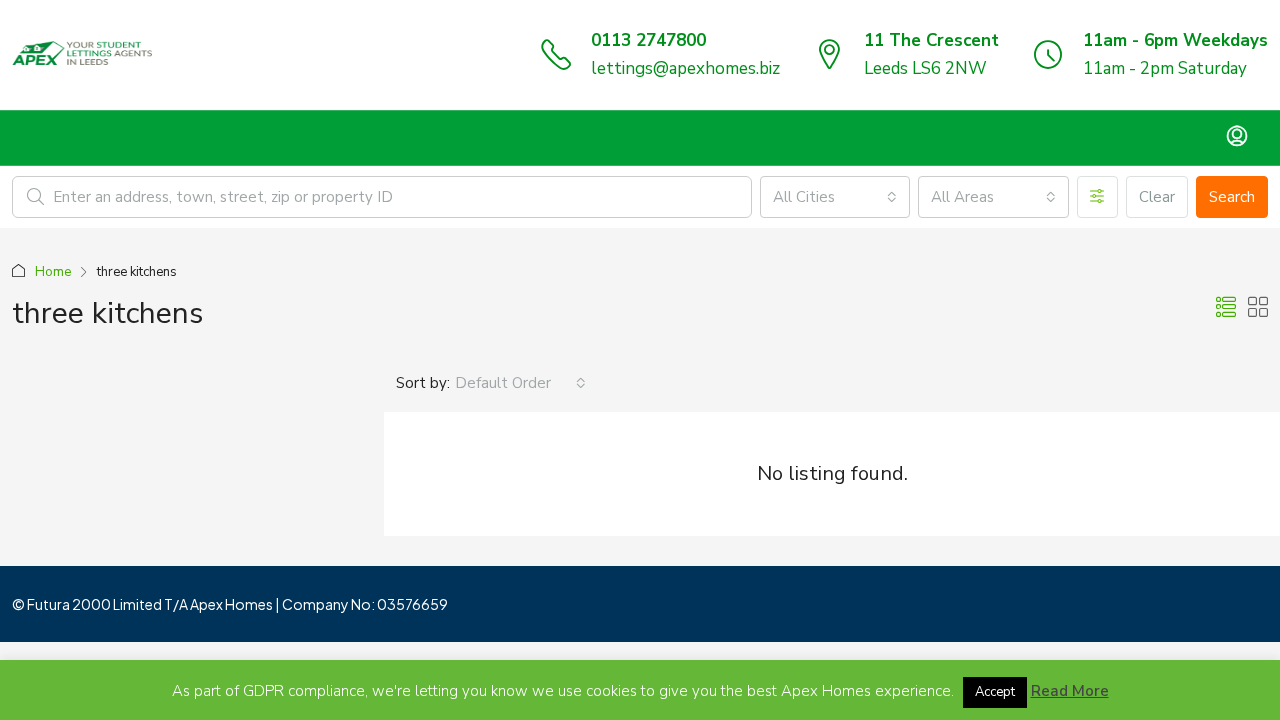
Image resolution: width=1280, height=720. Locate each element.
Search (1232, 197)
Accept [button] (995, 692)
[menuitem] (1237, 138)
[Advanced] (1097, 197)
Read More (1070, 691)
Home (53, 272)
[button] (1226, 308)
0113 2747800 (648, 40)
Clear (1157, 197)
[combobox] (835, 197)
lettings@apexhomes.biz (685, 68)
